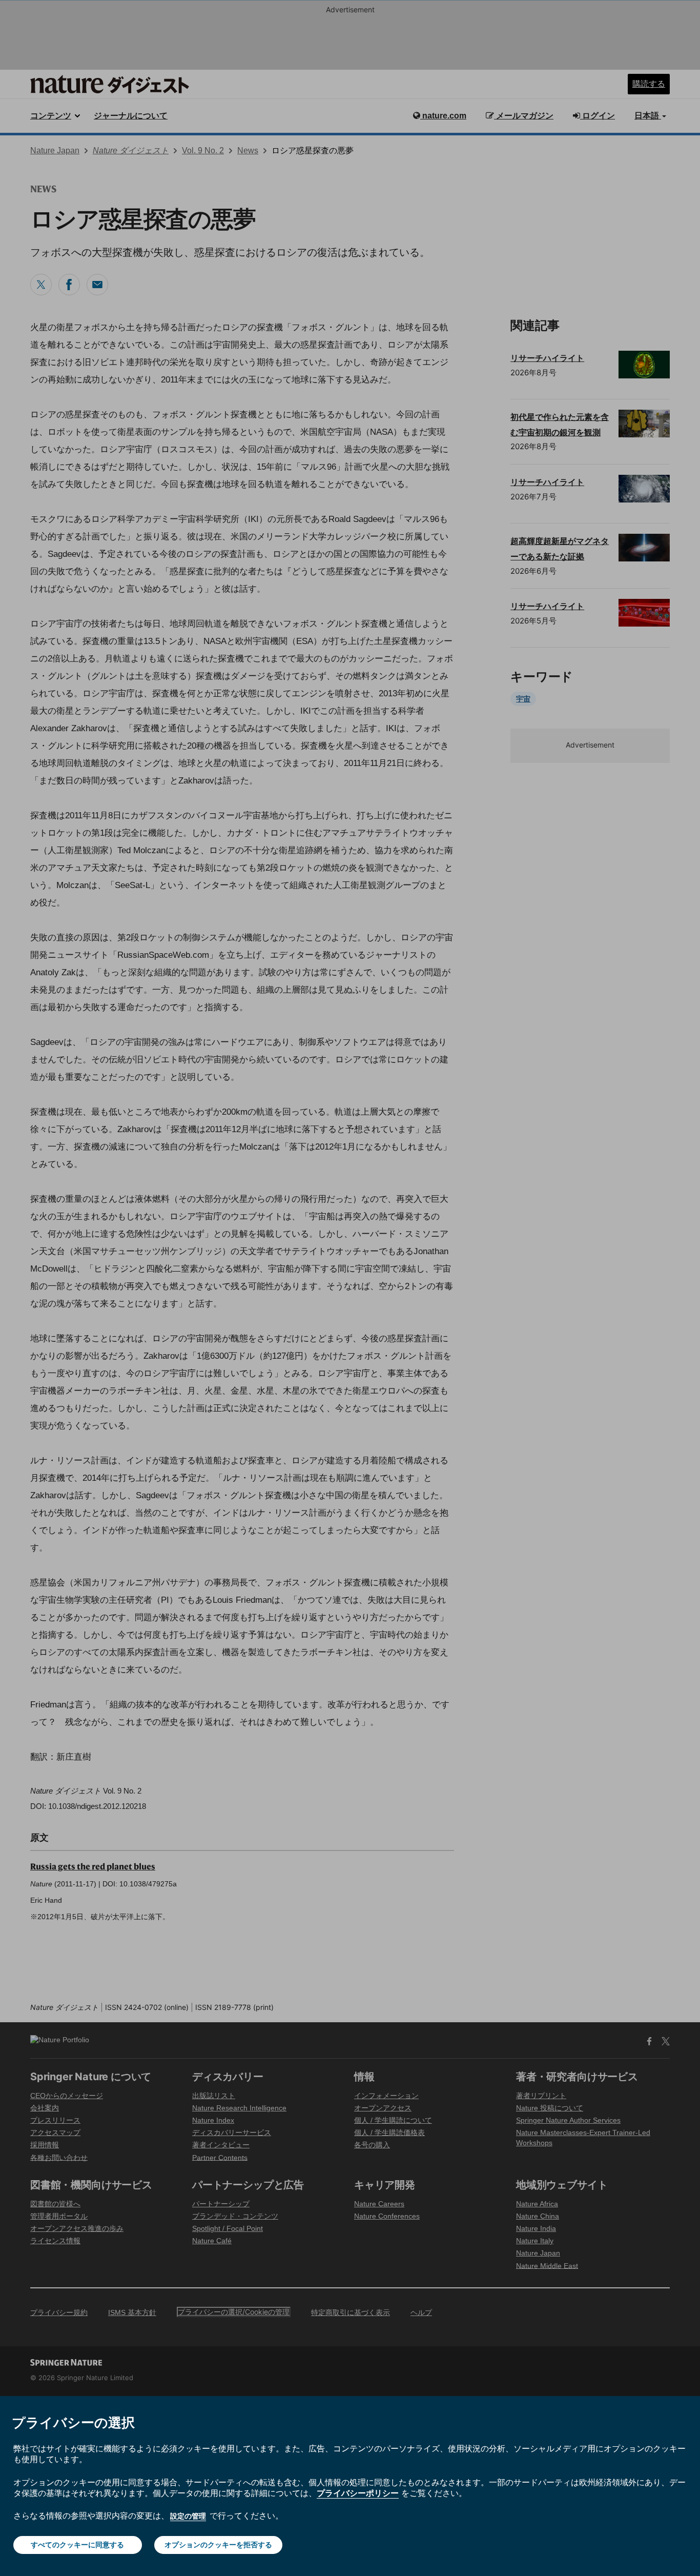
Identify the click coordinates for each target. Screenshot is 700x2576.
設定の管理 (188, 2516)
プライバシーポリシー (358, 2493)
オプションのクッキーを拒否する (218, 2544)
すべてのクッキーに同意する (77, 2544)
